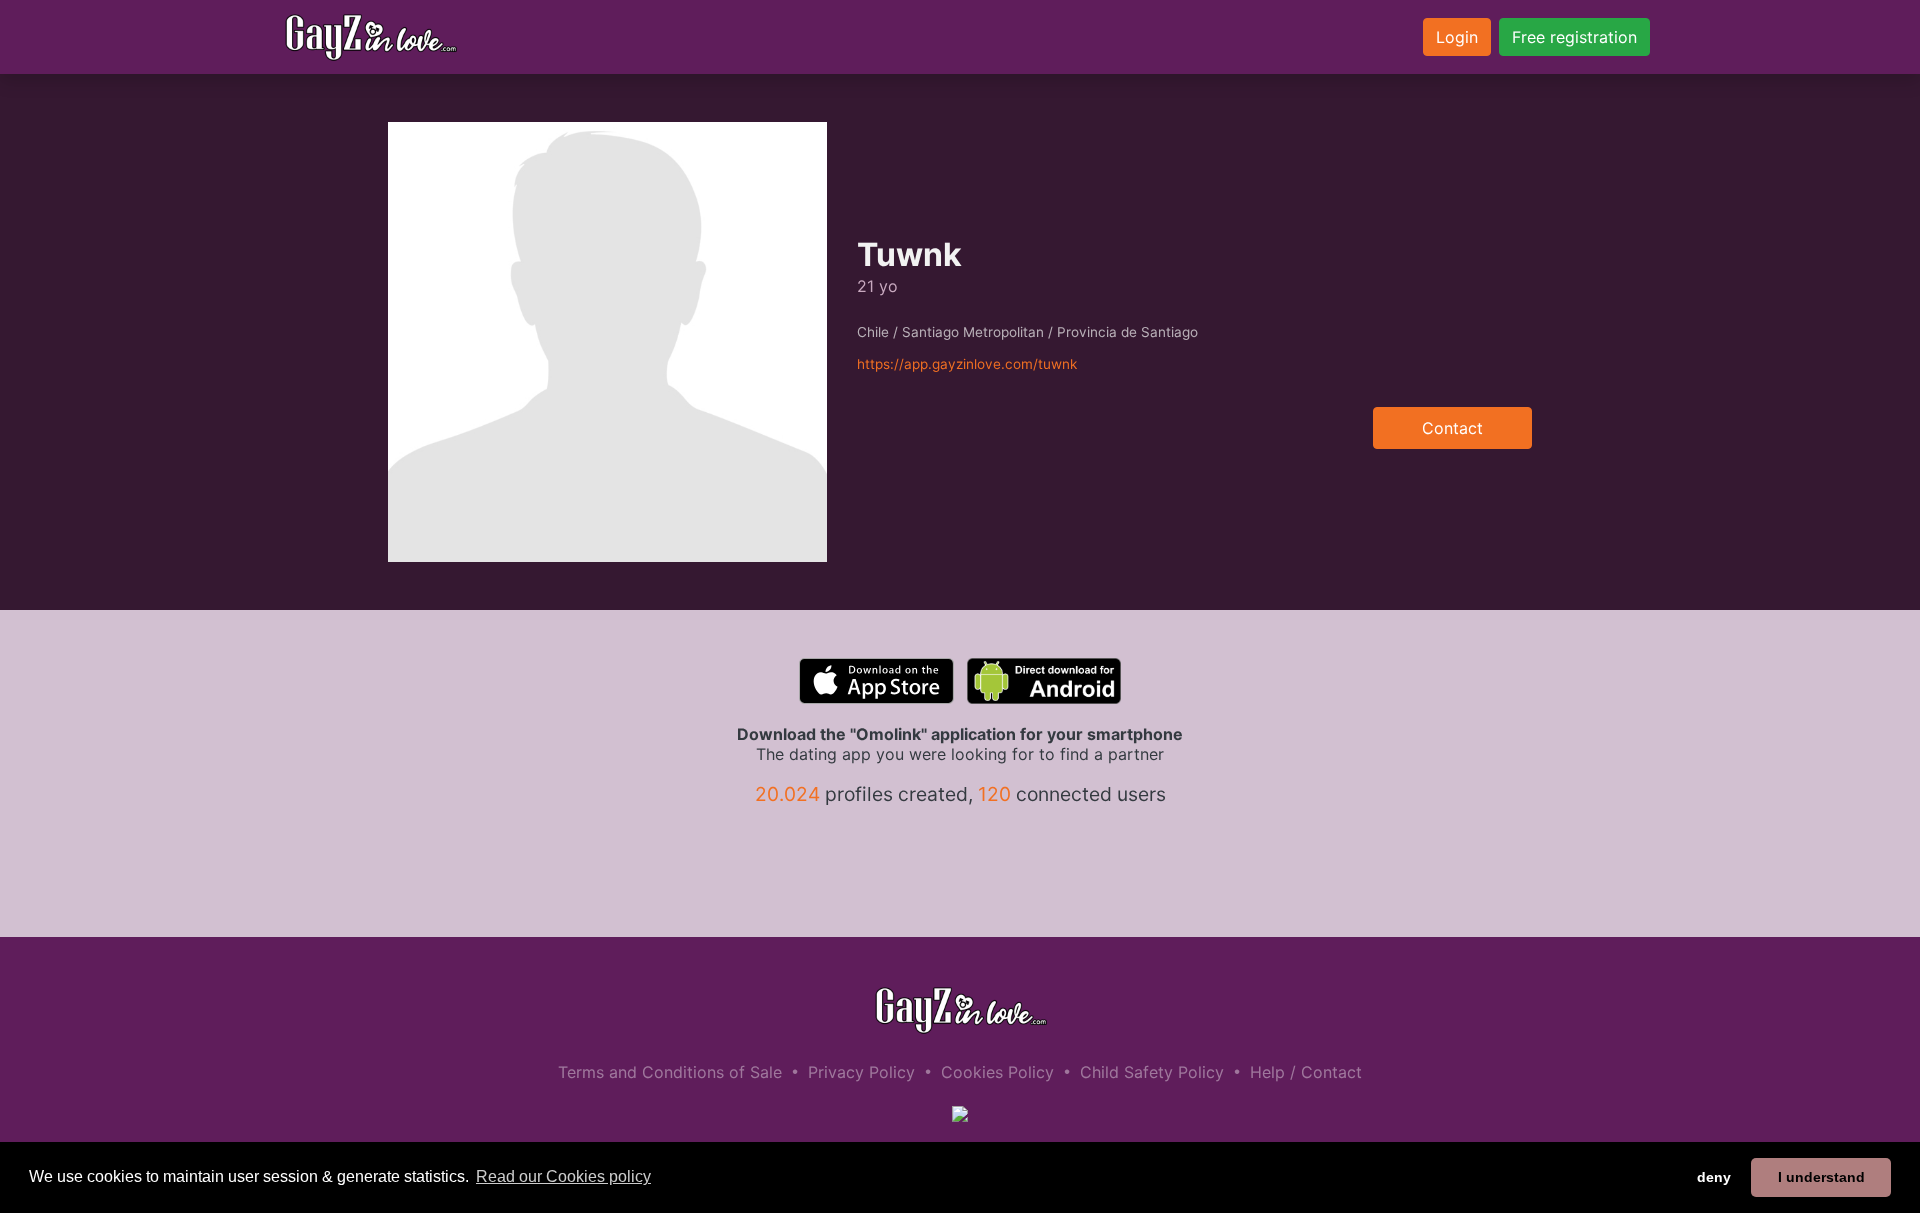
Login (1457, 37)
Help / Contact (1306, 1072)
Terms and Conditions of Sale (670, 1072)
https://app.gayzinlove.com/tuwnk (967, 364)
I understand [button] (1821, 1177)
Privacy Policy (861, 1072)
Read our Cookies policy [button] (563, 1176)
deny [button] (1714, 1177)
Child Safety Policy (1152, 1072)
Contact (1452, 428)
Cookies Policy (997, 1072)
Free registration (1574, 37)
